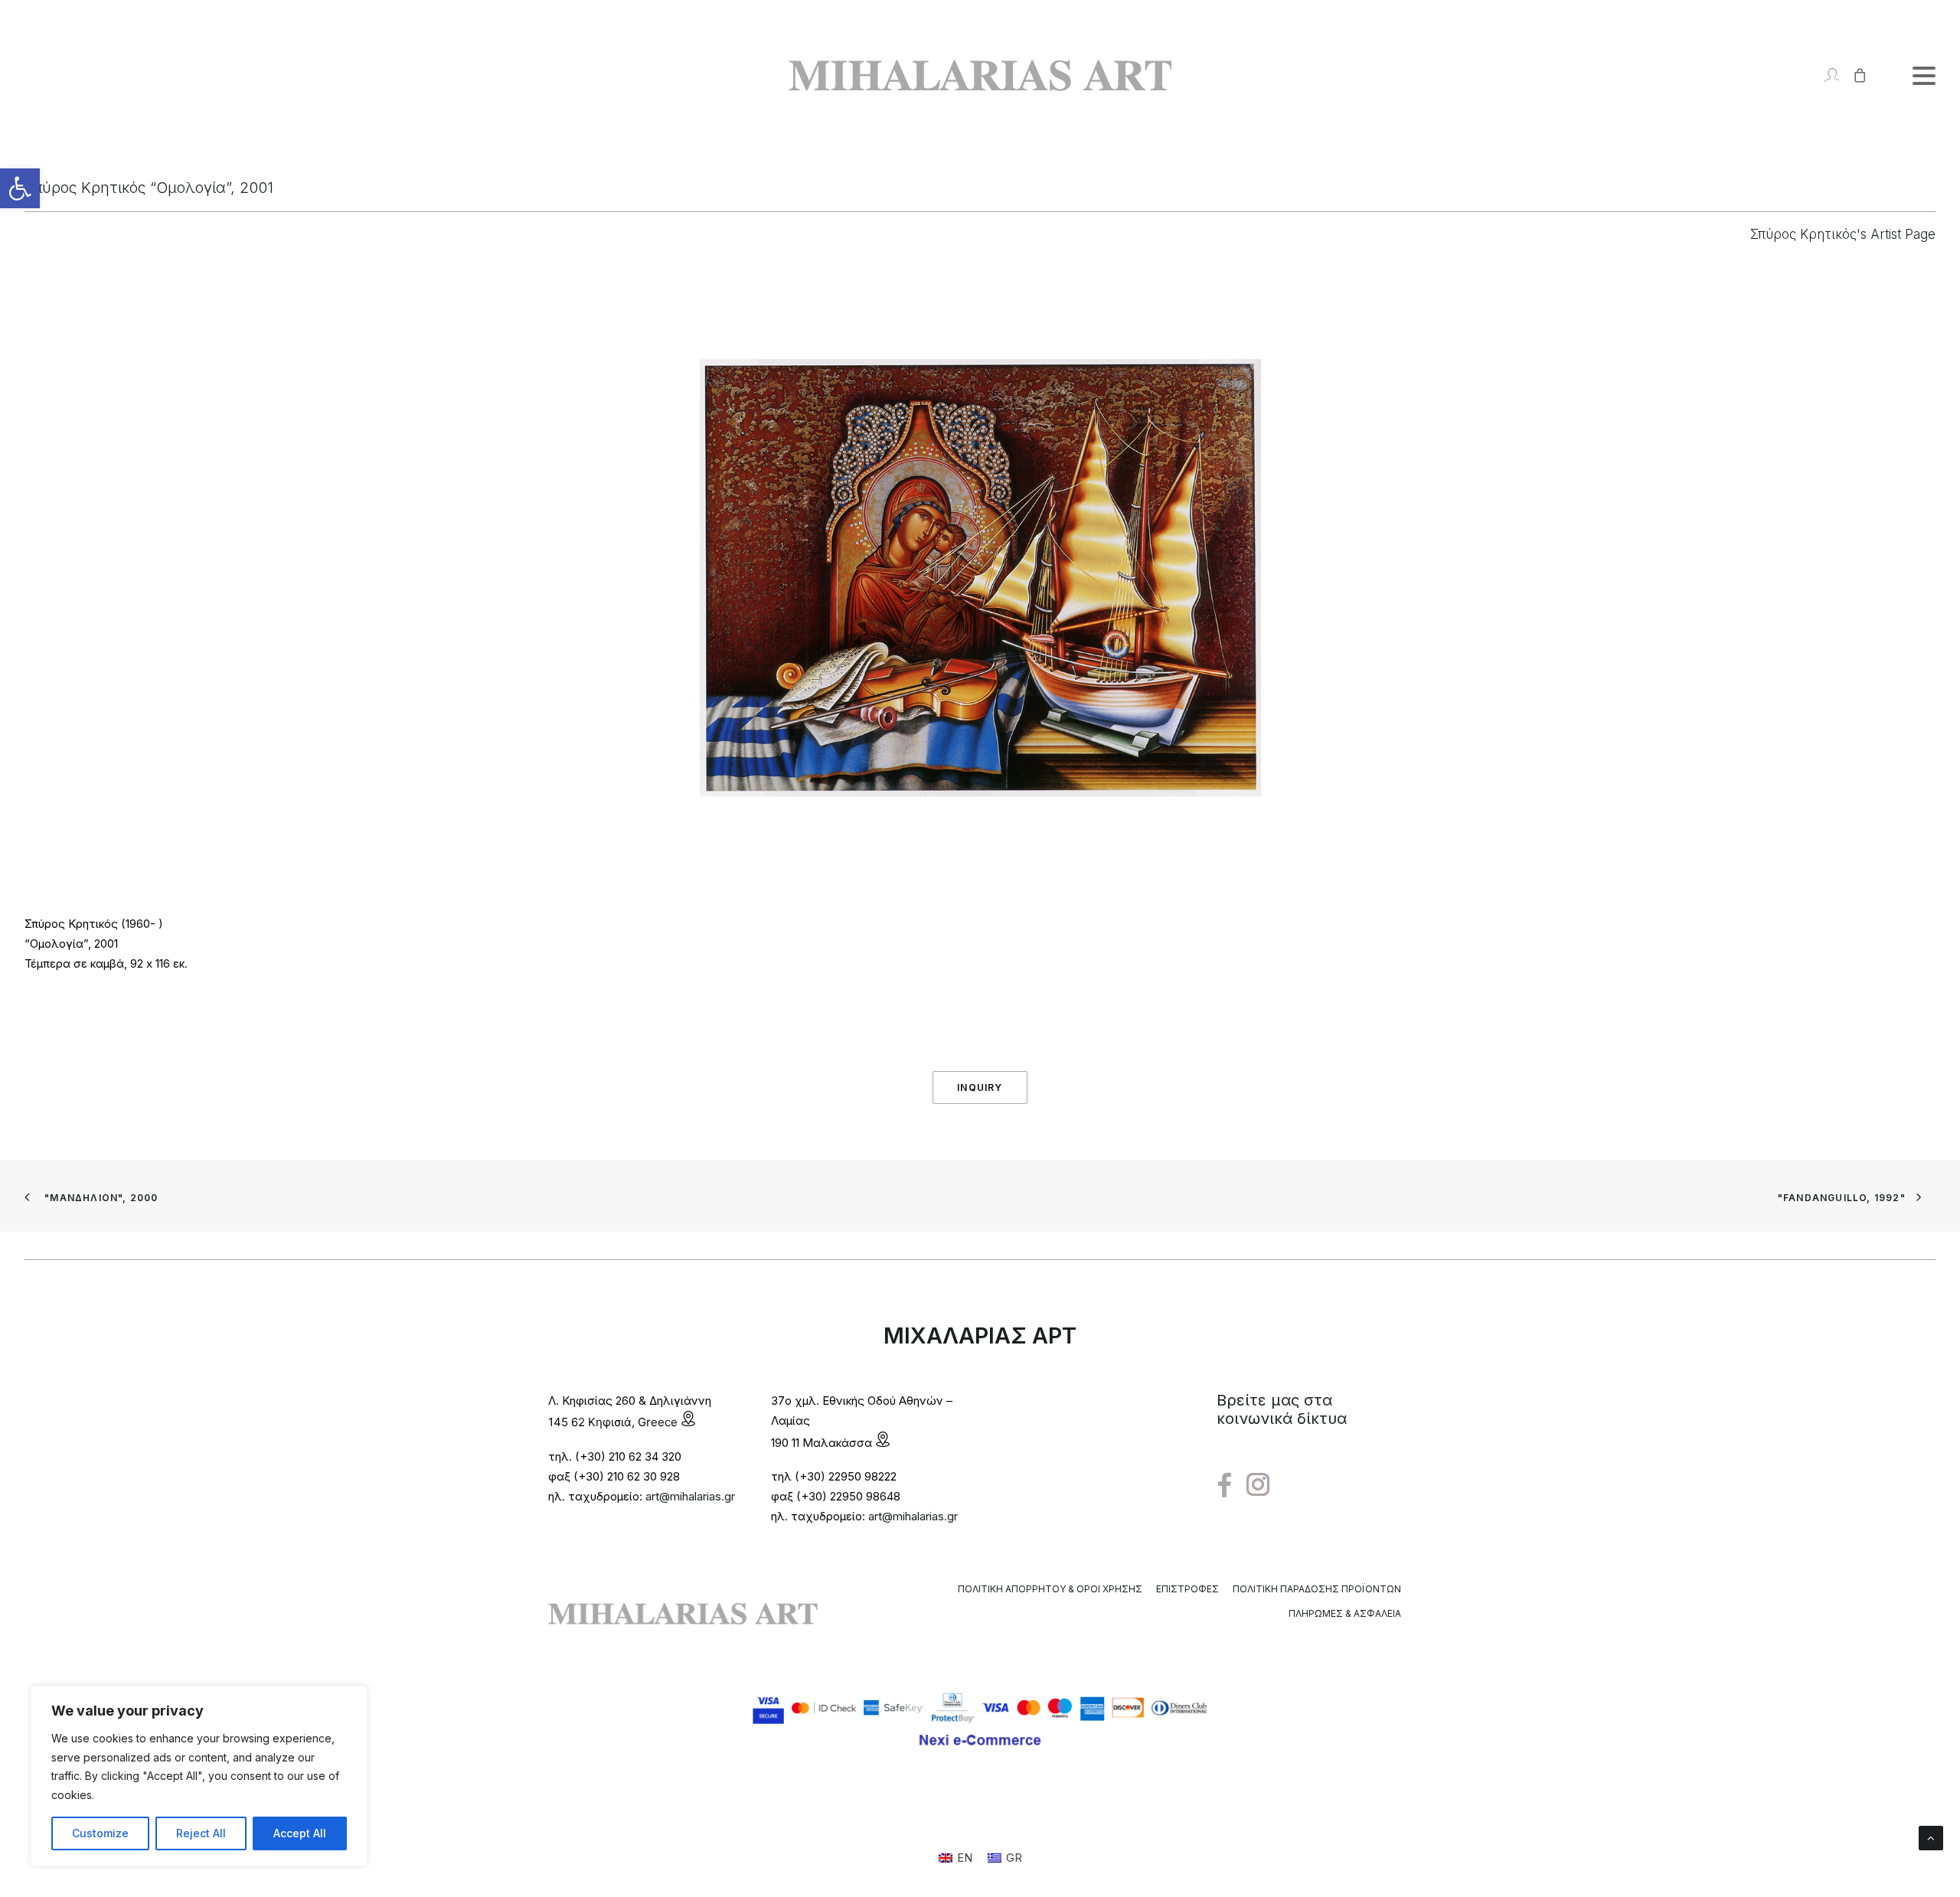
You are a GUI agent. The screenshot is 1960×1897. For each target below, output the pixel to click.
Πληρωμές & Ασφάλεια (1345, 1613)
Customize (100, 1833)
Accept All (300, 1833)
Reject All (201, 1833)
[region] (199, 1776)
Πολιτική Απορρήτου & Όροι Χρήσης (1050, 1589)
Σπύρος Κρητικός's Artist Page (1843, 234)
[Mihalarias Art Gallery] (980, 75)
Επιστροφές (1187, 1589)
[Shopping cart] (1853, 75)
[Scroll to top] (1931, 1837)
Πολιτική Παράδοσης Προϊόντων (1317, 1589)
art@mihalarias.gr (690, 1496)
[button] (20, 188)
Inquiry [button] (980, 1087)
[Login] (1825, 75)
